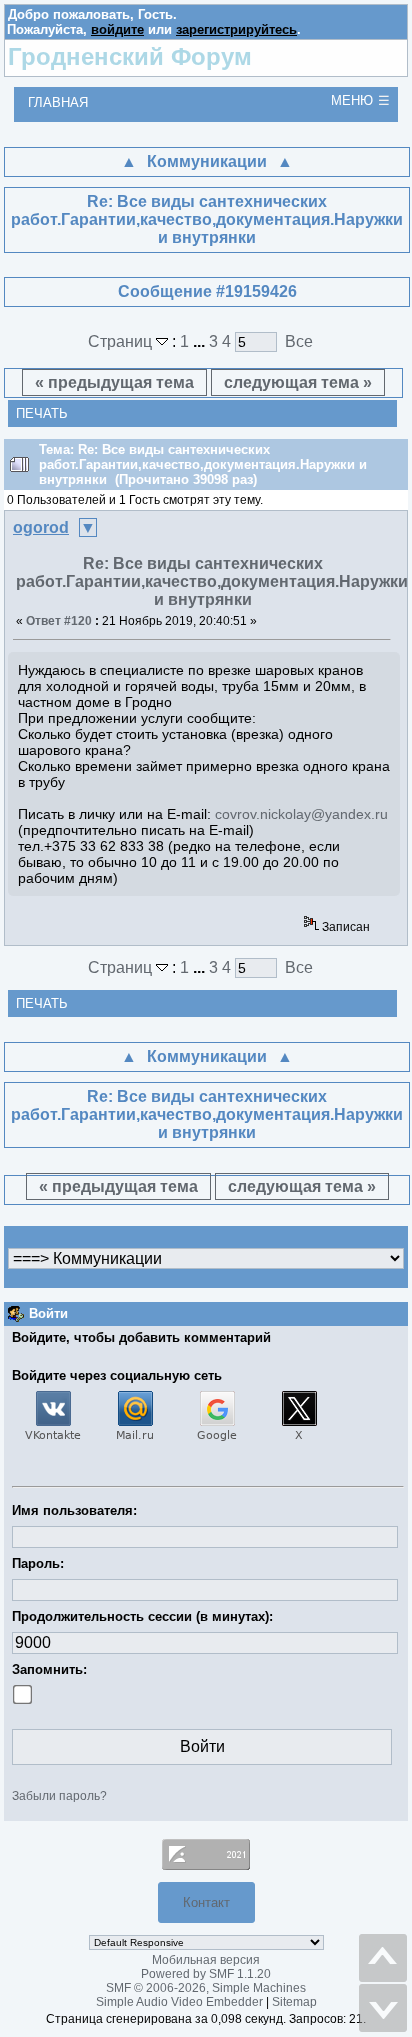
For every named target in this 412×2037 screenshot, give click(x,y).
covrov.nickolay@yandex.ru (301, 814)
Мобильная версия (206, 1960)
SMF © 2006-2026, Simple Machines (206, 1988)
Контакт (206, 1902)
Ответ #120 (59, 621)
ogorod (41, 527)
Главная (58, 102)
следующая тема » (298, 382)
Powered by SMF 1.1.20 (206, 1974)
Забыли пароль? (59, 1796)
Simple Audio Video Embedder (179, 2002)
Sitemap (294, 2002)
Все (299, 341)
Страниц (122, 341)
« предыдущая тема (114, 382)
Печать (42, 413)
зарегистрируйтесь (236, 29)
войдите (117, 29)
